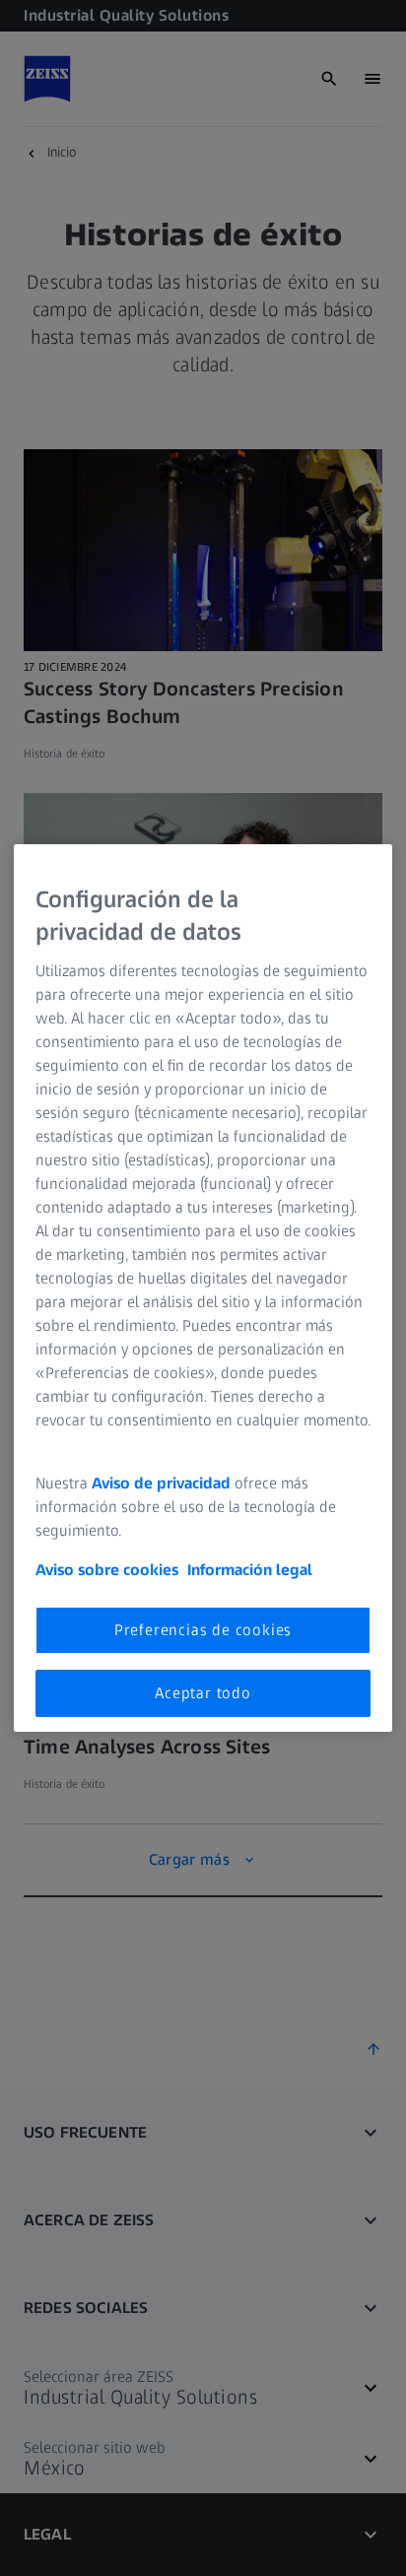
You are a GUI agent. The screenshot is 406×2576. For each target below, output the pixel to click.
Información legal (250, 1570)
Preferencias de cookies (203, 1630)
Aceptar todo (203, 1693)
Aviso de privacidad (161, 1483)
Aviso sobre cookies (107, 1570)
